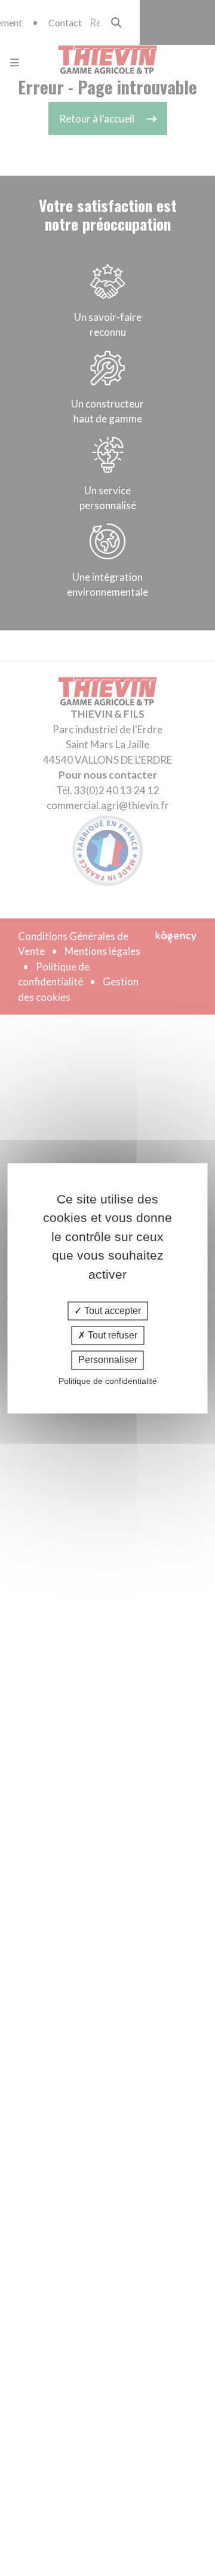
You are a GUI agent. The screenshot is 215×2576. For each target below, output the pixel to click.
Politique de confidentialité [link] (108, 1381)
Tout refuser (111, 1336)
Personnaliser (108, 1360)
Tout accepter (111, 1311)
